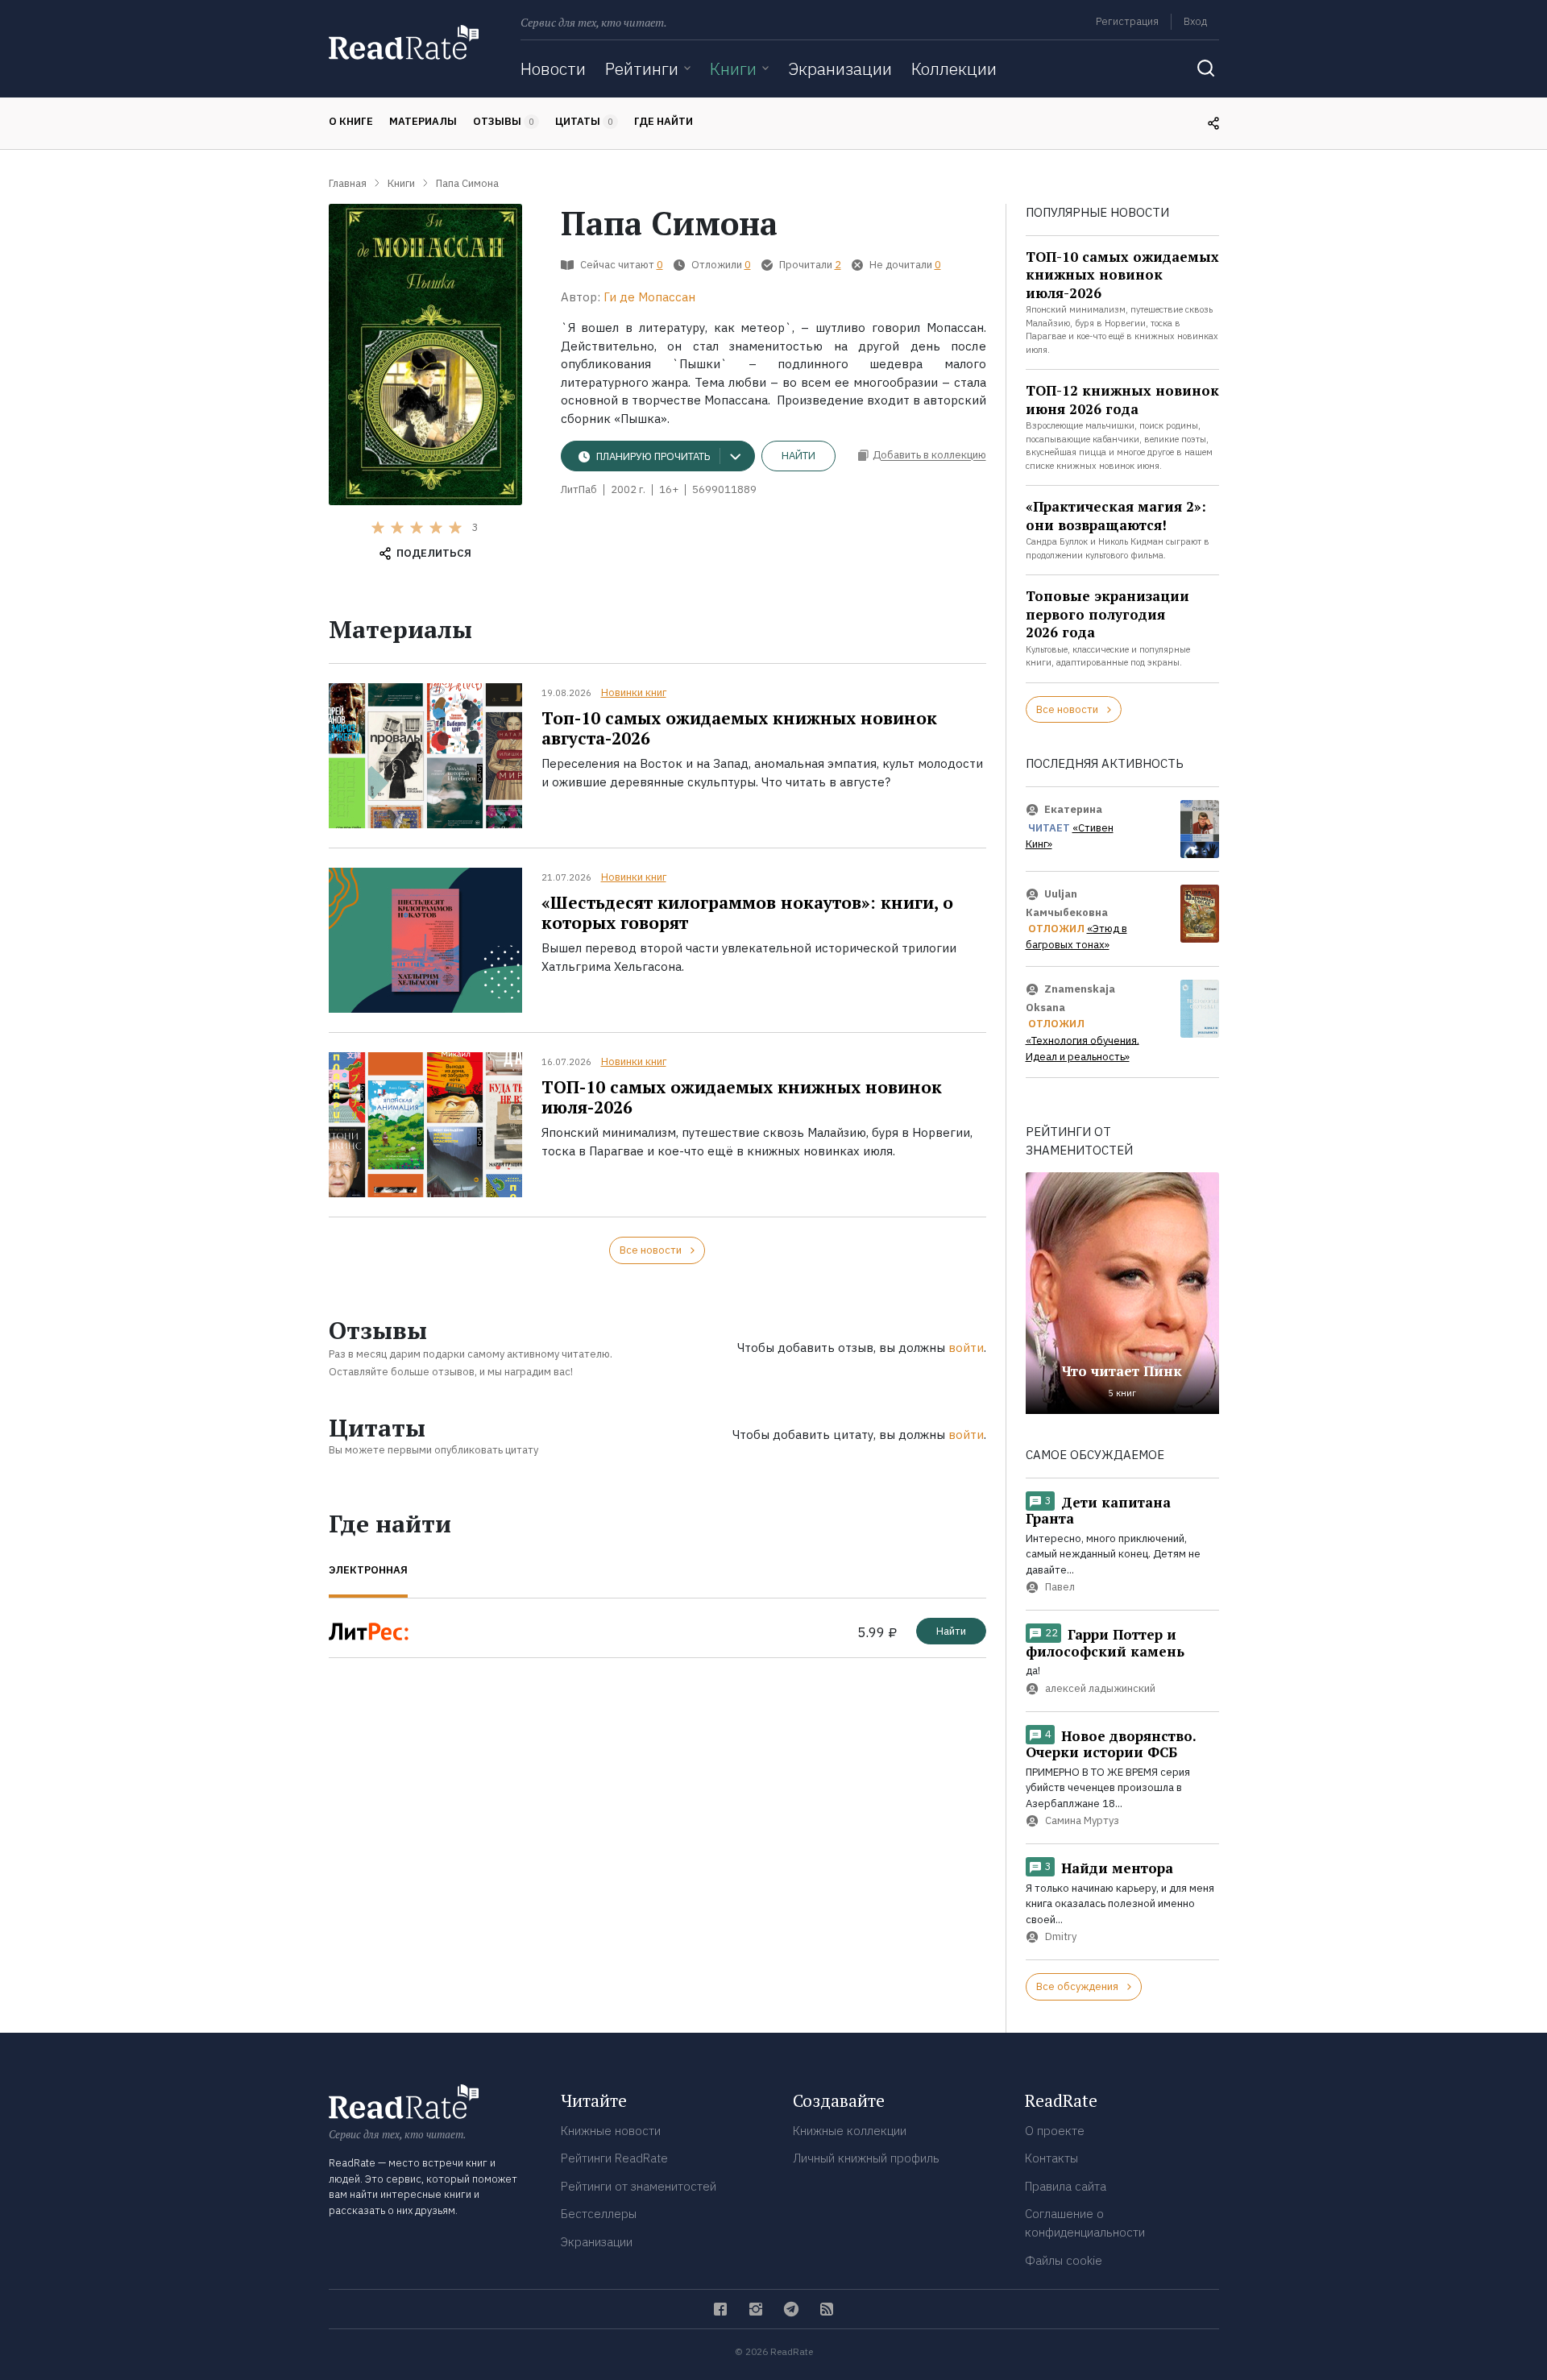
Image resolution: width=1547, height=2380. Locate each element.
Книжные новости (611, 2131)
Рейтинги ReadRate (614, 2158)
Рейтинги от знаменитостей (639, 2186)
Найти (798, 456)
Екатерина (1073, 809)
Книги (733, 68)
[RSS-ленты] (827, 2309)
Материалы (423, 121)
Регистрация (1127, 21)
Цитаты (584, 121)
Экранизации (840, 68)
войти (966, 1348)
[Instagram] (756, 2309)
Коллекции (954, 68)
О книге (351, 121)
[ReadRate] (404, 42)
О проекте (1055, 2131)
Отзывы (504, 121)
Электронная (368, 1570)
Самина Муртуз (1082, 1820)
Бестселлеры (599, 2214)
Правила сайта (1066, 2186)
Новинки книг (634, 692)
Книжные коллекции (850, 2131)
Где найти (664, 121)
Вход (1195, 21)
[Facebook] (720, 2309)
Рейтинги (642, 68)
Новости (553, 68)
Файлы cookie (1064, 2260)
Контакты (1051, 2158)
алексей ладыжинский (1100, 1688)
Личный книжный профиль (866, 2158)
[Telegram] (791, 2309)
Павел (1060, 1588)
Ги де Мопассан (649, 297)
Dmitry (1061, 1936)
